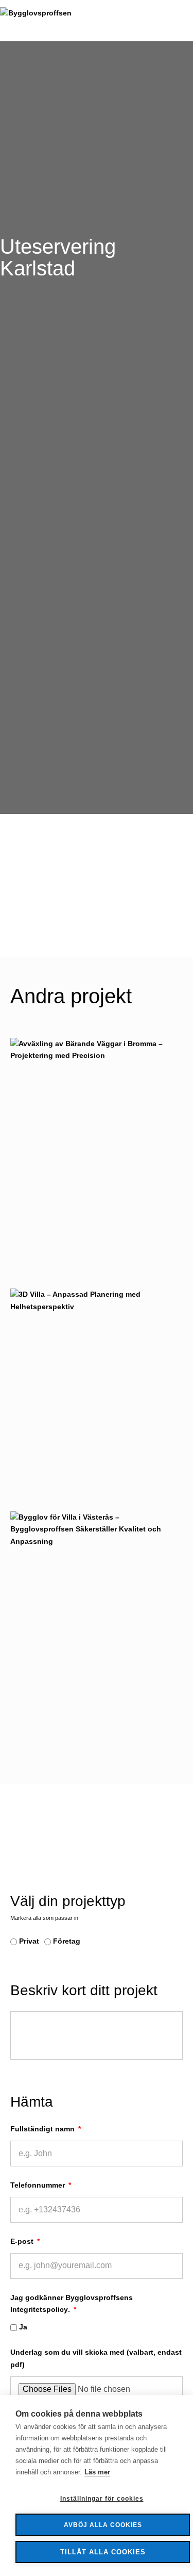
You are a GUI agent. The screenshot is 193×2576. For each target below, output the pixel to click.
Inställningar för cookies (102, 2499)
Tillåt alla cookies (103, 2552)
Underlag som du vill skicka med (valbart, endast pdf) (96, 2358)
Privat (29, 1941)
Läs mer (97, 2472)
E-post (23, 2241)
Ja (23, 2327)
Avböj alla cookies (103, 2525)
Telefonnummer (39, 2185)
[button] (190, 21)
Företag (67, 1941)
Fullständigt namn (43, 2129)
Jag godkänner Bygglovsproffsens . (72, 2304)
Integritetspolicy (39, 2309)
